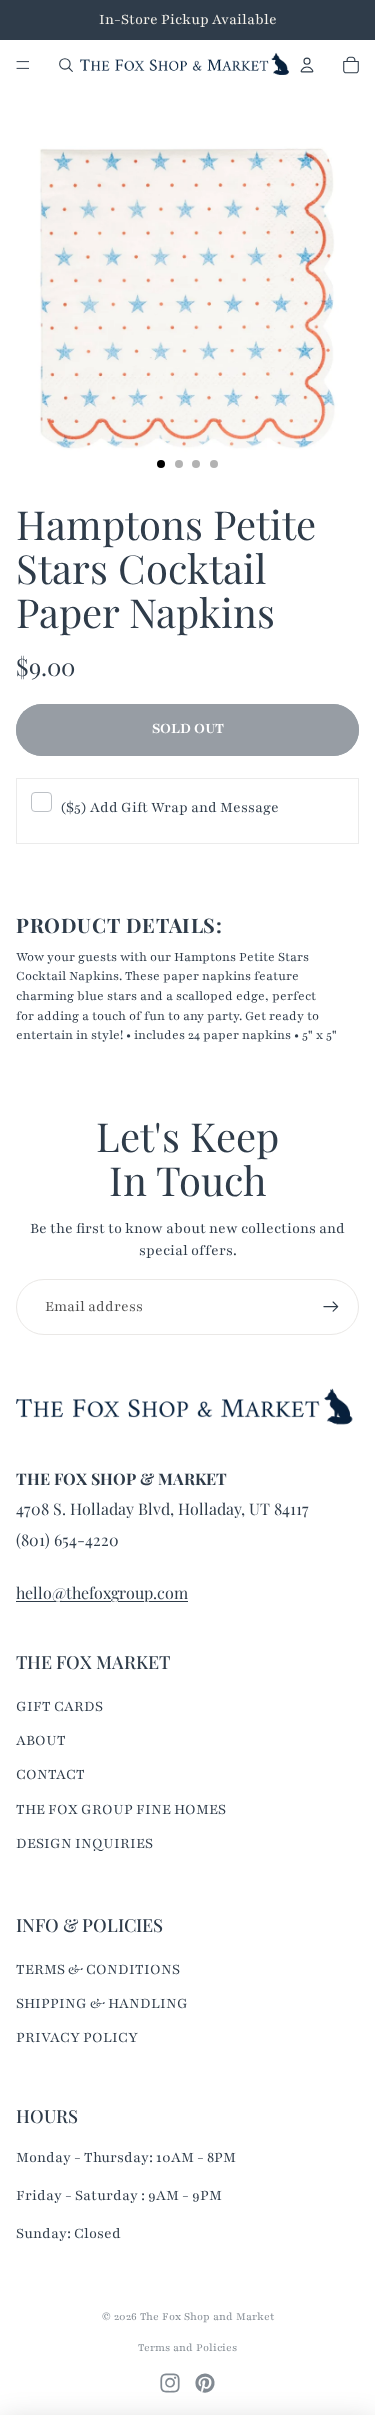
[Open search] (66, 65)
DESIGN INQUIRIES (84, 1843)
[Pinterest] (205, 2383)
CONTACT (50, 1774)
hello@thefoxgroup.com (102, 1592)
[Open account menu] (307, 65)
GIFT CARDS (59, 1706)
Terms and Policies (187, 2347)
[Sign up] (331, 1307)
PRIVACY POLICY (77, 2037)
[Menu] (23, 65)
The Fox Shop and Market (207, 2316)
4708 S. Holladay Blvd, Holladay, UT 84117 (162, 1508)
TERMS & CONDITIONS (98, 1969)
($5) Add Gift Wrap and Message (169, 807)
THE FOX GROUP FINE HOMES (121, 1809)
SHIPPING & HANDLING (102, 2003)
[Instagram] (170, 2383)
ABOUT (41, 1740)
